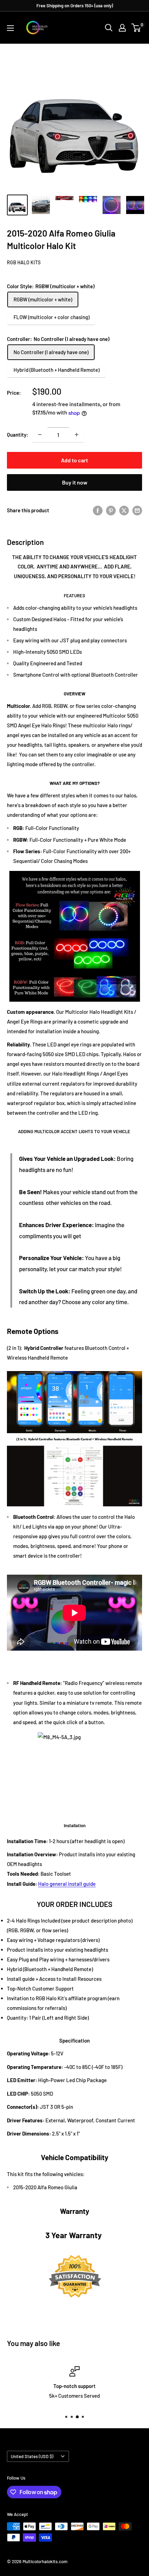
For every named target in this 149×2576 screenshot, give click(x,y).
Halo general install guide (67, 1884)
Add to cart (74, 460)
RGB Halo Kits (24, 262)
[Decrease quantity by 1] (40, 435)
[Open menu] (10, 28)
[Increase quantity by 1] (77, 435)
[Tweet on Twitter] (124, 510)
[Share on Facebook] (98, 510)
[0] (136, 28)
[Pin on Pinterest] (111, 510)
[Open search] (109, 28)
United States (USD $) (32, 2456)
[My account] (122, 28)
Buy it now (75, 482)
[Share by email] (137, 510)
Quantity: (17, 435)
